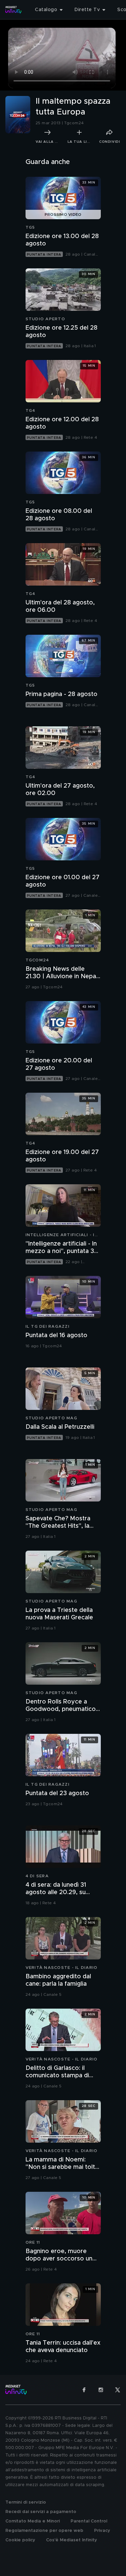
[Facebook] (84, 2390)
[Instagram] (101, 2390)
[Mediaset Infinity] (13, 10)
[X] (118, 2390)
